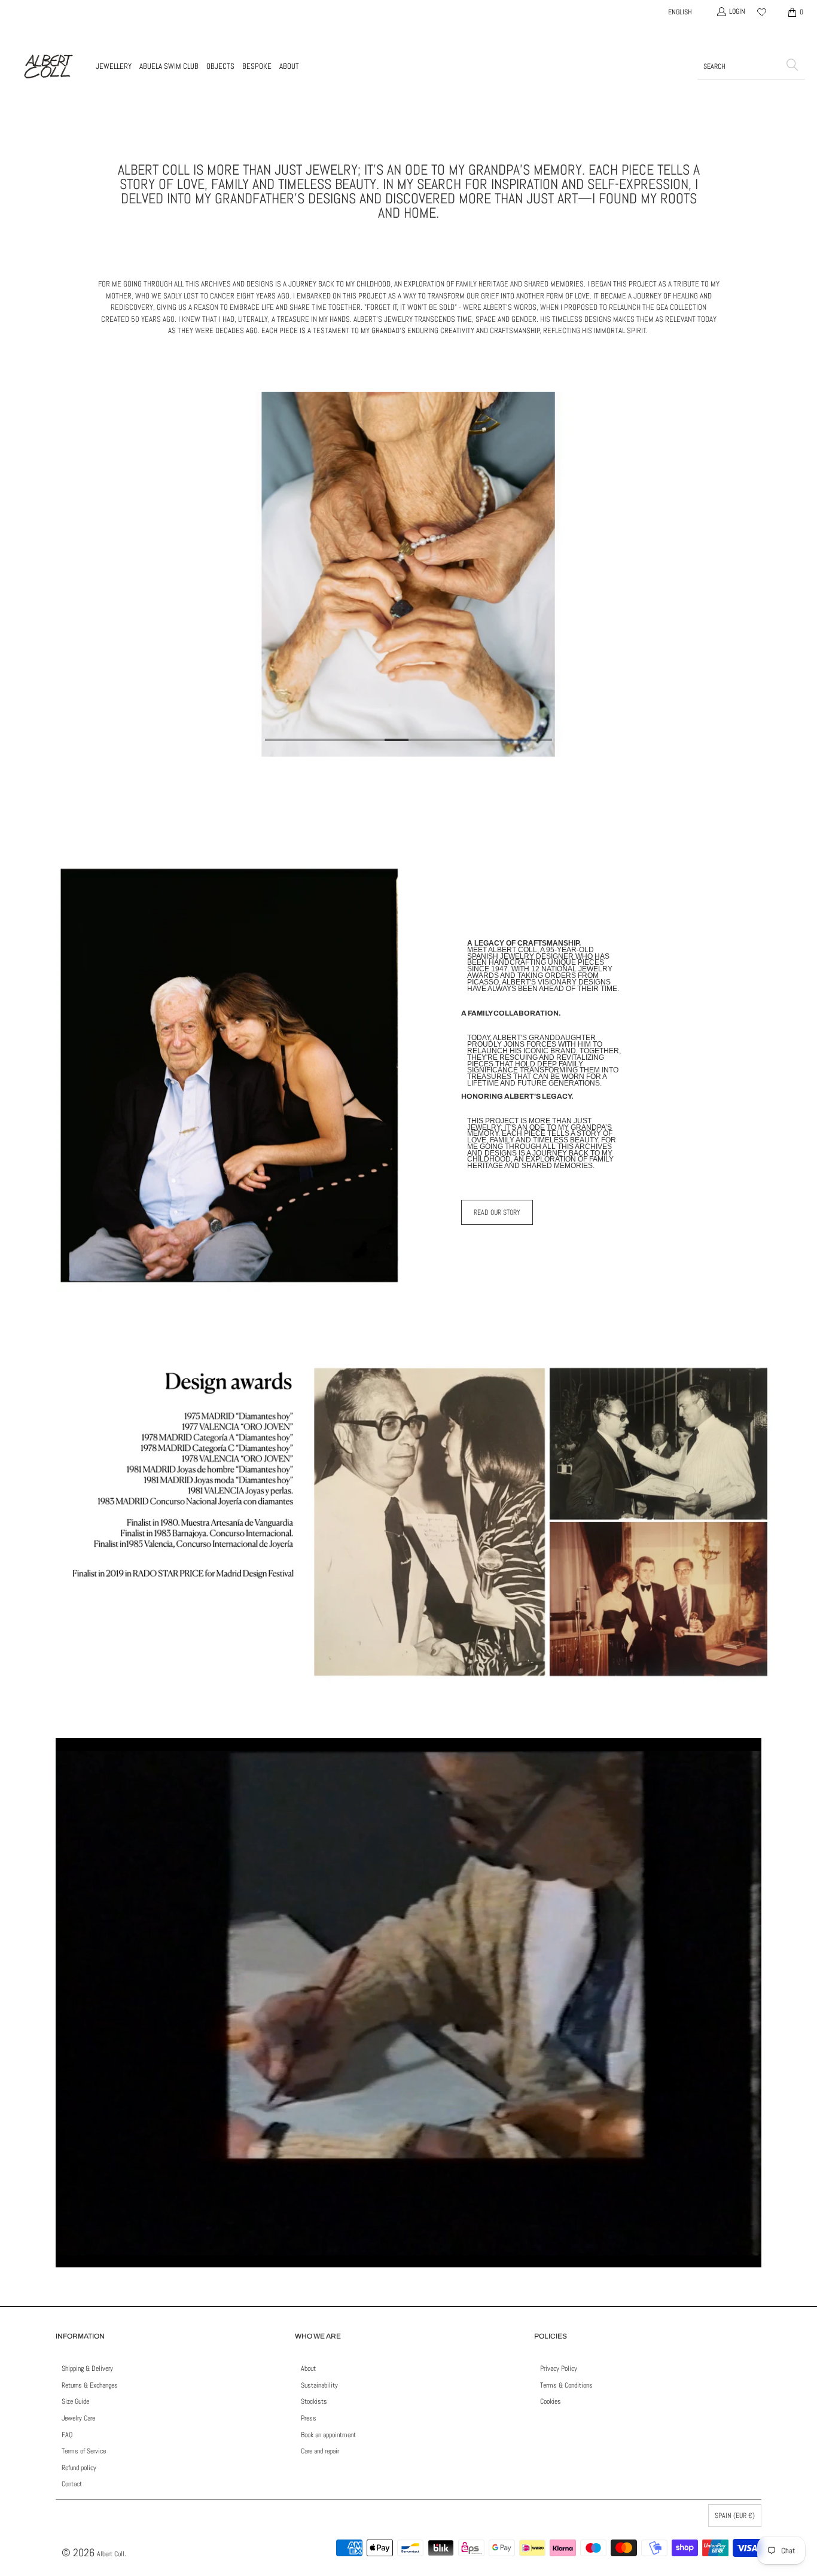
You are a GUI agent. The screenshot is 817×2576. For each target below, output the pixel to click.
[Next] (744, 574)
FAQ (67, 2435)
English (680, 12)
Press (309, 2418)
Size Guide (75, 2401)
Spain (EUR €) (735, 2516)
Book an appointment (328, 2435)
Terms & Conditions (566, 2385)
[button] (114, 66)
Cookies (551, 2401)
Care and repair (320, 2451)
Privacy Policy (559, 2368)
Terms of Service (84, 2451)
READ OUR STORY (497, 1212)
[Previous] (73, 574)
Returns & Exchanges (90, 2385)
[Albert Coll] (48, 66)
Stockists (314, 2401)
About (308, 2368)
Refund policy (79, 2468)
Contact (72, 2484)
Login (737, 11)
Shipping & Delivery (87, 2368)
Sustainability (319, 2385)
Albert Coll (111, 2554)
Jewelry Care (78, 2418)
